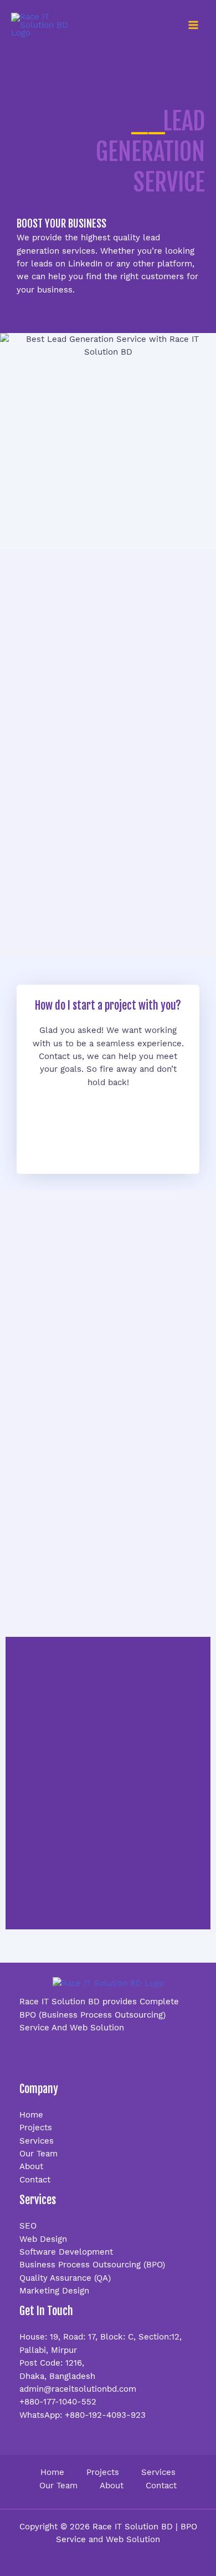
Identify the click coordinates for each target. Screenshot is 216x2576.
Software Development (66, 2252)
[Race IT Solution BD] (47, 25)
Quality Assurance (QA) (65, 2278)
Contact (35, 2180)
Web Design (43, 2239)
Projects (36, 2128)
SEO (28, 2226)
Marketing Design (54, 2291)
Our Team (38, 2154)
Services (37, 2141)
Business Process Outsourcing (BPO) (92, 2265)
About (31, 2166)
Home (31, 2115)
